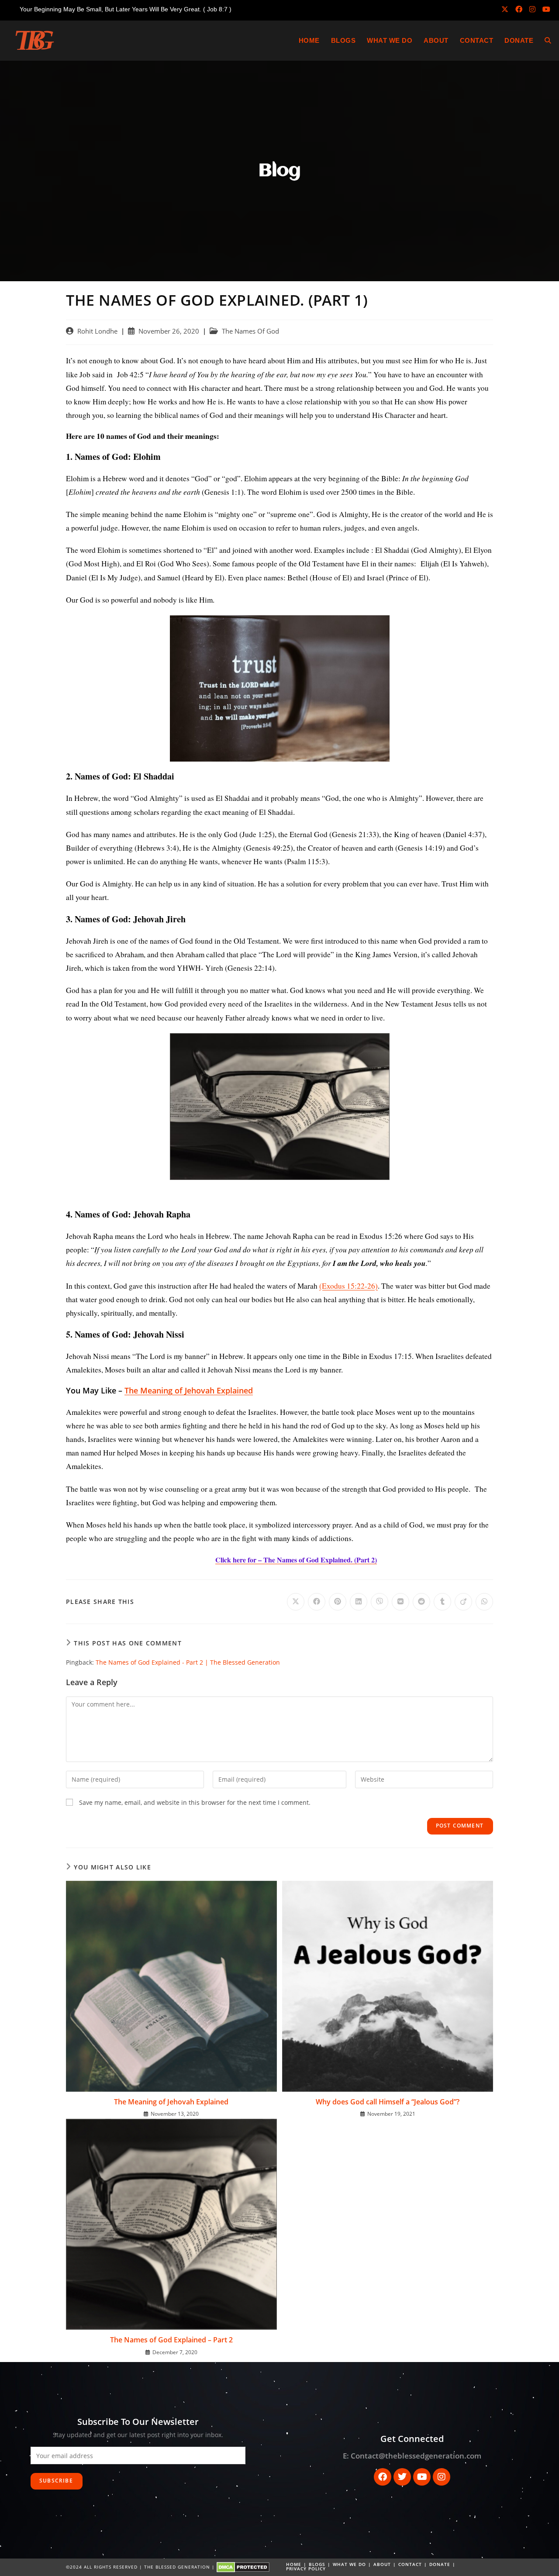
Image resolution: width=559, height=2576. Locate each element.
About (382, 2564)
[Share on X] (296, 1602)
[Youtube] (422, 2477)
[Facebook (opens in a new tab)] (519, 9)
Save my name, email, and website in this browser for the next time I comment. (195, 1802)
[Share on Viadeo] (463, 1602)
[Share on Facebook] (317, 1602)
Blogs (317, 2564)
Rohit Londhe (97, 331)
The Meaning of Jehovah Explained (171, 2102)
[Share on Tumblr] (442, 1602)
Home (294, 2564)
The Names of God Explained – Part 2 (171, 2340)
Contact (410, 2564)
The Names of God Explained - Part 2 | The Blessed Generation (188, 1662)
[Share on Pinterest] (338, 1602)
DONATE (440, 2564)
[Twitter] (402, 2477)
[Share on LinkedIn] (359, 1602)
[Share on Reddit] (421, 1602)
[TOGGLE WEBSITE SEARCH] (548, 41)
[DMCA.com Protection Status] (243, 2566)
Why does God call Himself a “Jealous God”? (388, 2102)
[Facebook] (383, 2477)
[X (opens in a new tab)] (505, 9)
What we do (349, 2564)
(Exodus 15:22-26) (349, 1286)
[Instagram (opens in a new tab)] (532, 9)
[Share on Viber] (380, 1602)
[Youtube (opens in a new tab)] (545, 9)
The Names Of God (250, 331)
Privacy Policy (306, 2569)
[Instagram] (442, 2477)
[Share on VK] (400, 1602)
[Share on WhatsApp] (484, 1602)
